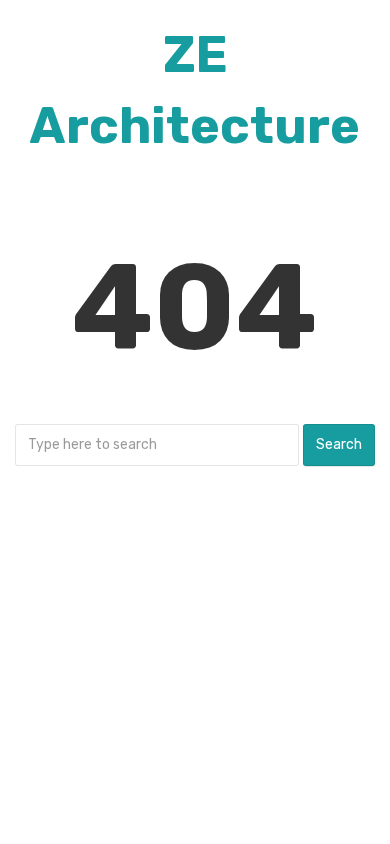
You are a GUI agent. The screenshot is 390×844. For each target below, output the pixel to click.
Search (339, 444)
